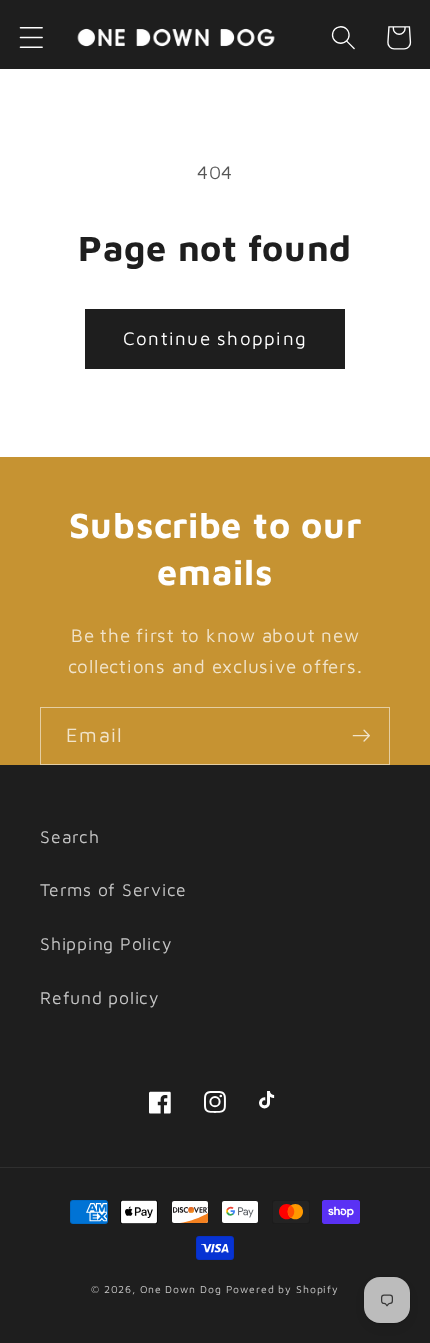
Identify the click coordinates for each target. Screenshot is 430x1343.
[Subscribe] (361, 736)
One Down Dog (181, 1289)
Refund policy (99, 997)
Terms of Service (113, 889)
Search (70, 836)
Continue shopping (215, 338)
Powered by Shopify (282, 1289)
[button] (31, 37)
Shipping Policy (105, 943)
